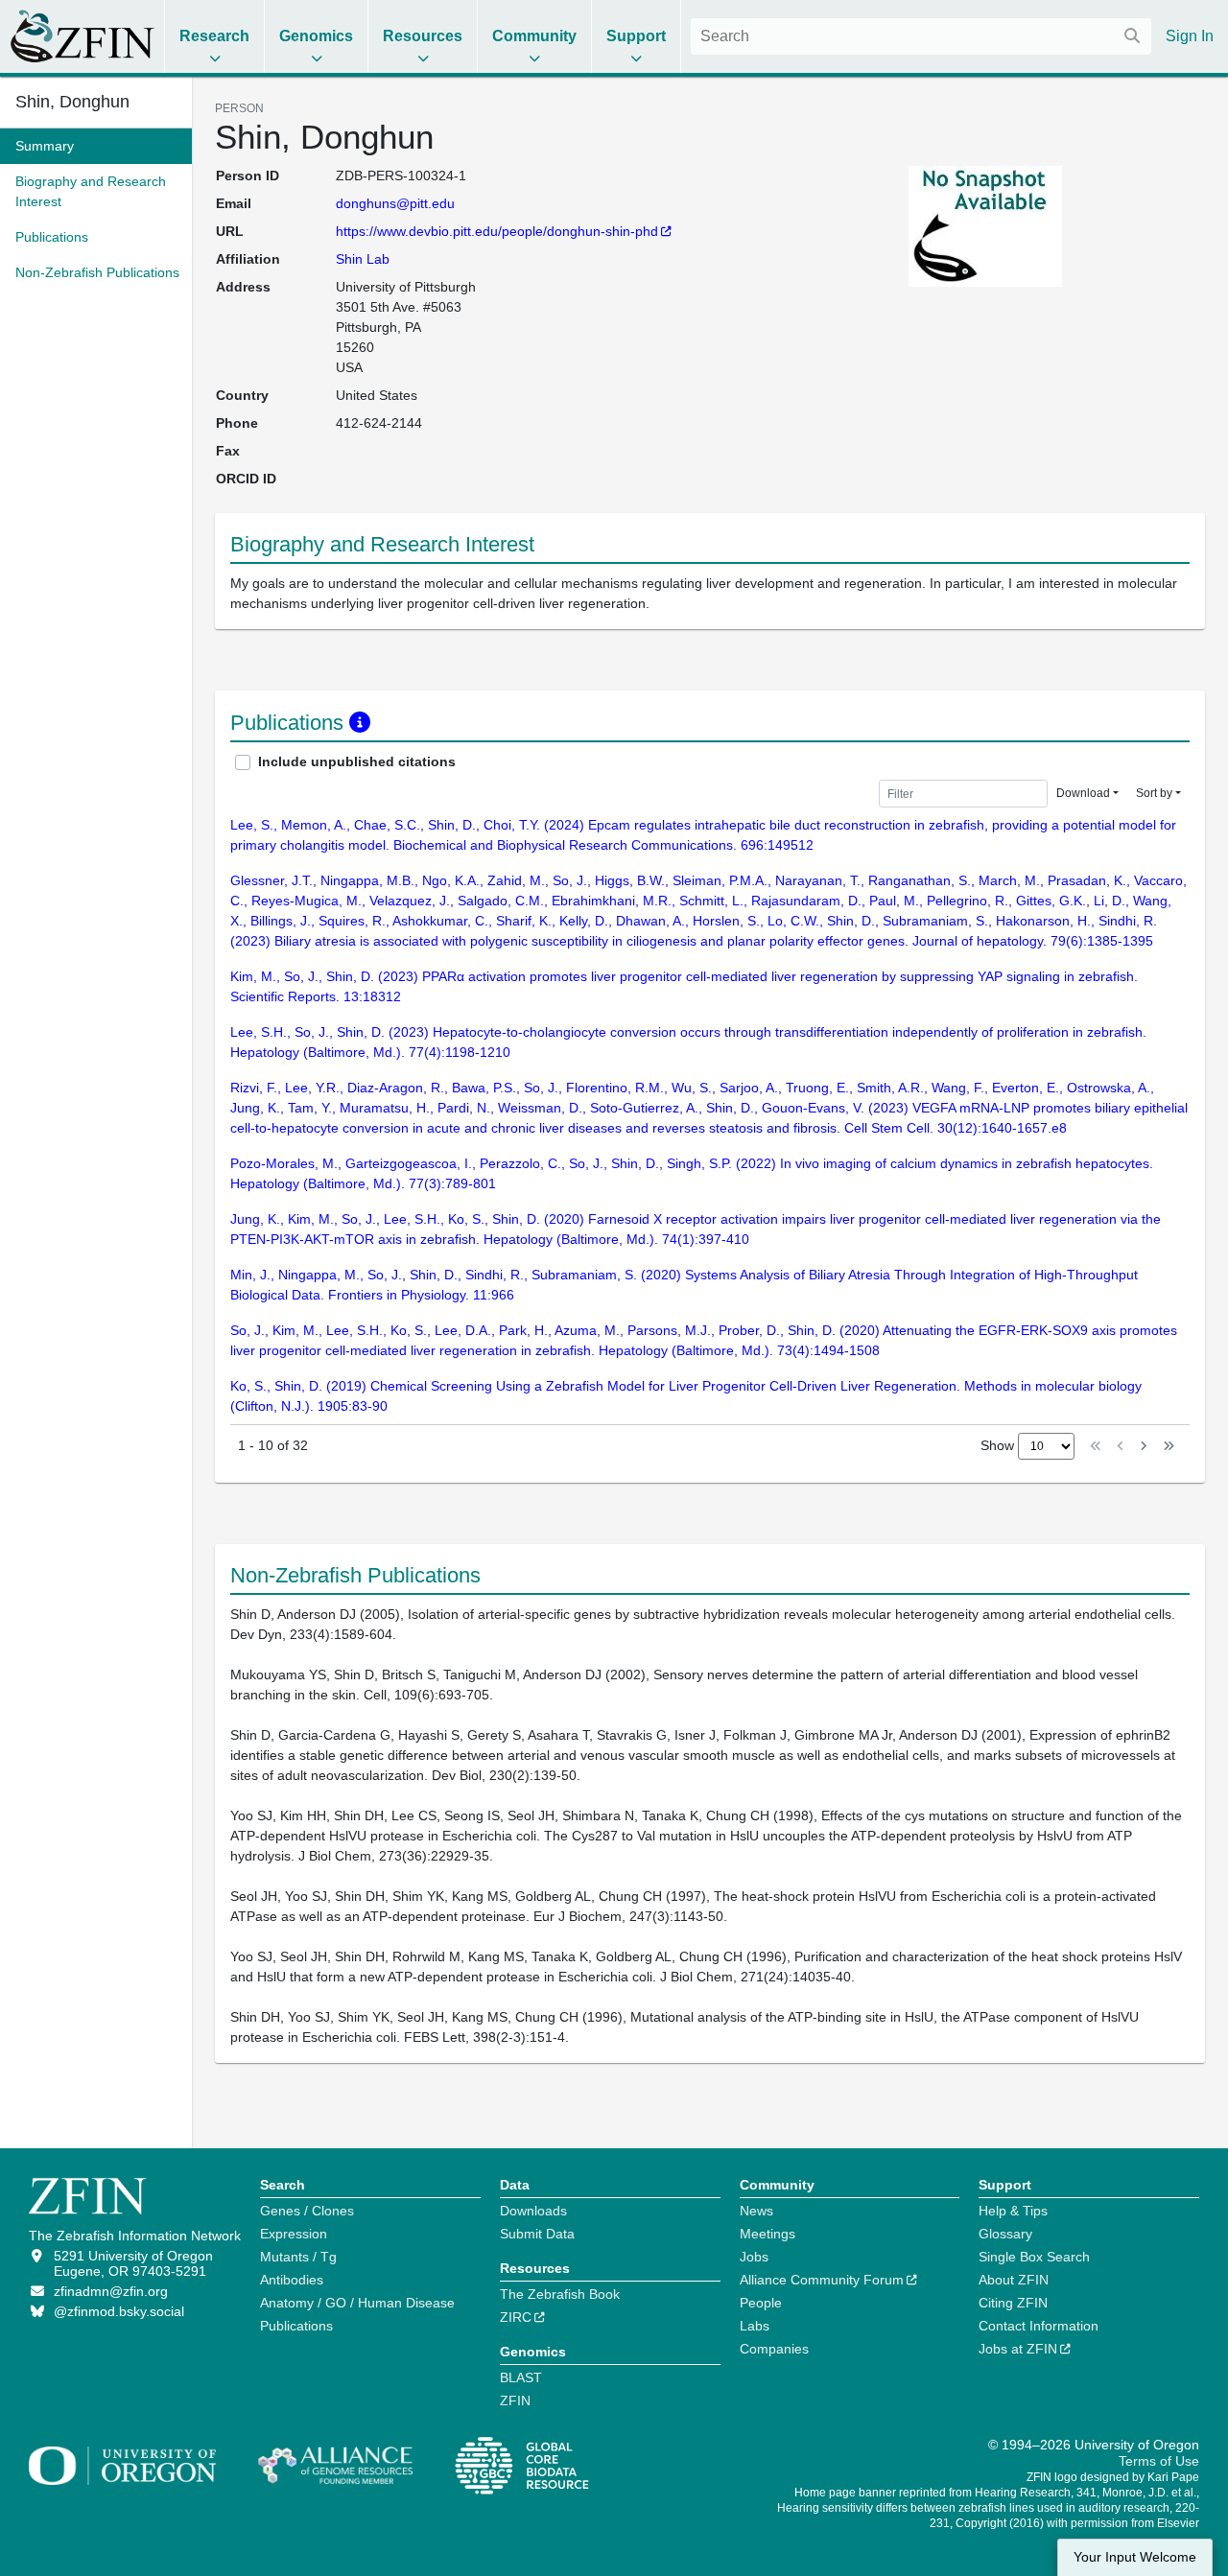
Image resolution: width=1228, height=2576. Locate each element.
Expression (294, 2234)
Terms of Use (1159, 2461)
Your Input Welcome (1135, 2557)
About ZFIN (1014, 2280)
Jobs (754, 2257)
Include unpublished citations (357, 761)
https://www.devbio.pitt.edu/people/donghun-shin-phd (497, 231)
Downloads (533, 2211)
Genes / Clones (307, 2211)
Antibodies (292, 2280)
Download (1083, 793)
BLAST (521, 2377)
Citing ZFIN (1013, 2303)
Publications (296, 2326)
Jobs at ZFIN (1018, 2349)
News (756, 2211)
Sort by (1154, 793)
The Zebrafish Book (560, 2294)
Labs (755, 2326)
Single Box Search (1034, 2257)
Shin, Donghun (72, 102)
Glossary (1005, 2234)
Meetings (767, 2234)
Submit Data (537, 2234)
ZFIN (515, 2400)
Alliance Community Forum (822, 2280)
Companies (774, 2349)
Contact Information (1039, 2326)
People (761, 2303)
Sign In (1190, 36)
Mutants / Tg (298, 2257)
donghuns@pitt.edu (395, 203)
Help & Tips (1013, 2211)
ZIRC (516, 2317)
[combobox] (921, 36)
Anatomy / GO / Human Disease (357, 2303)
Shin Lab (363, 259)
